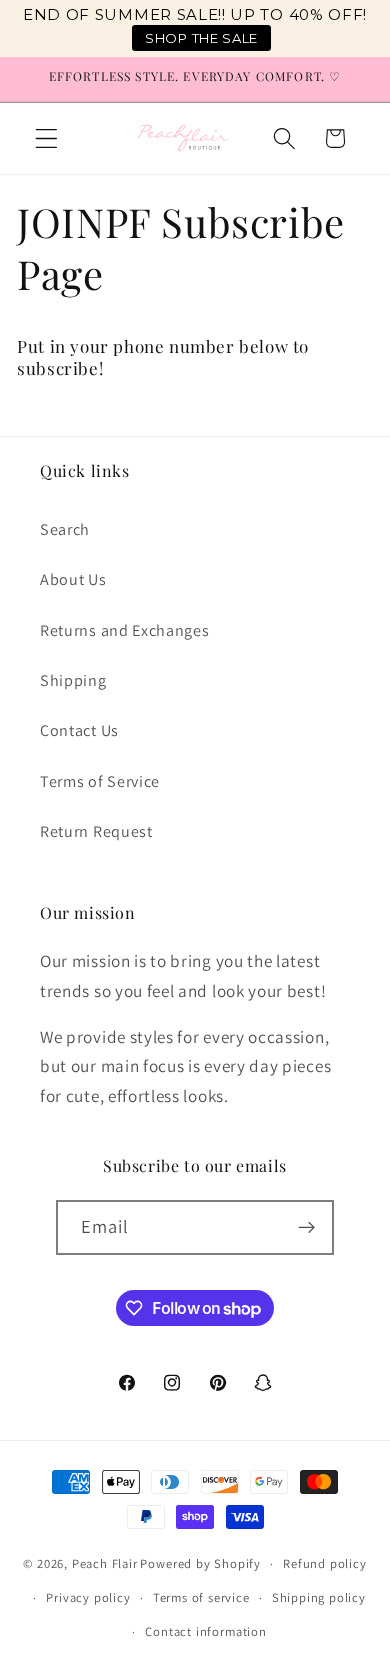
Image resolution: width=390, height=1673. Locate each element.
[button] (46, 138)
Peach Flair (105, 1563)
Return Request (96, 831)
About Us (73, 579)
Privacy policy (88, 1597)
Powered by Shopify (200, 1563)
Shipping (73, 680)
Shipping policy (319, 1597)
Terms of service (201, 1597)
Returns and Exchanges (125, 630)
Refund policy (324, 1563)
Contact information (205, 1631)
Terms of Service (100, 781)
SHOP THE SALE (201, 38)
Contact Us (79, 730)
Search (65, 529)
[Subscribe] (307, 1228)
